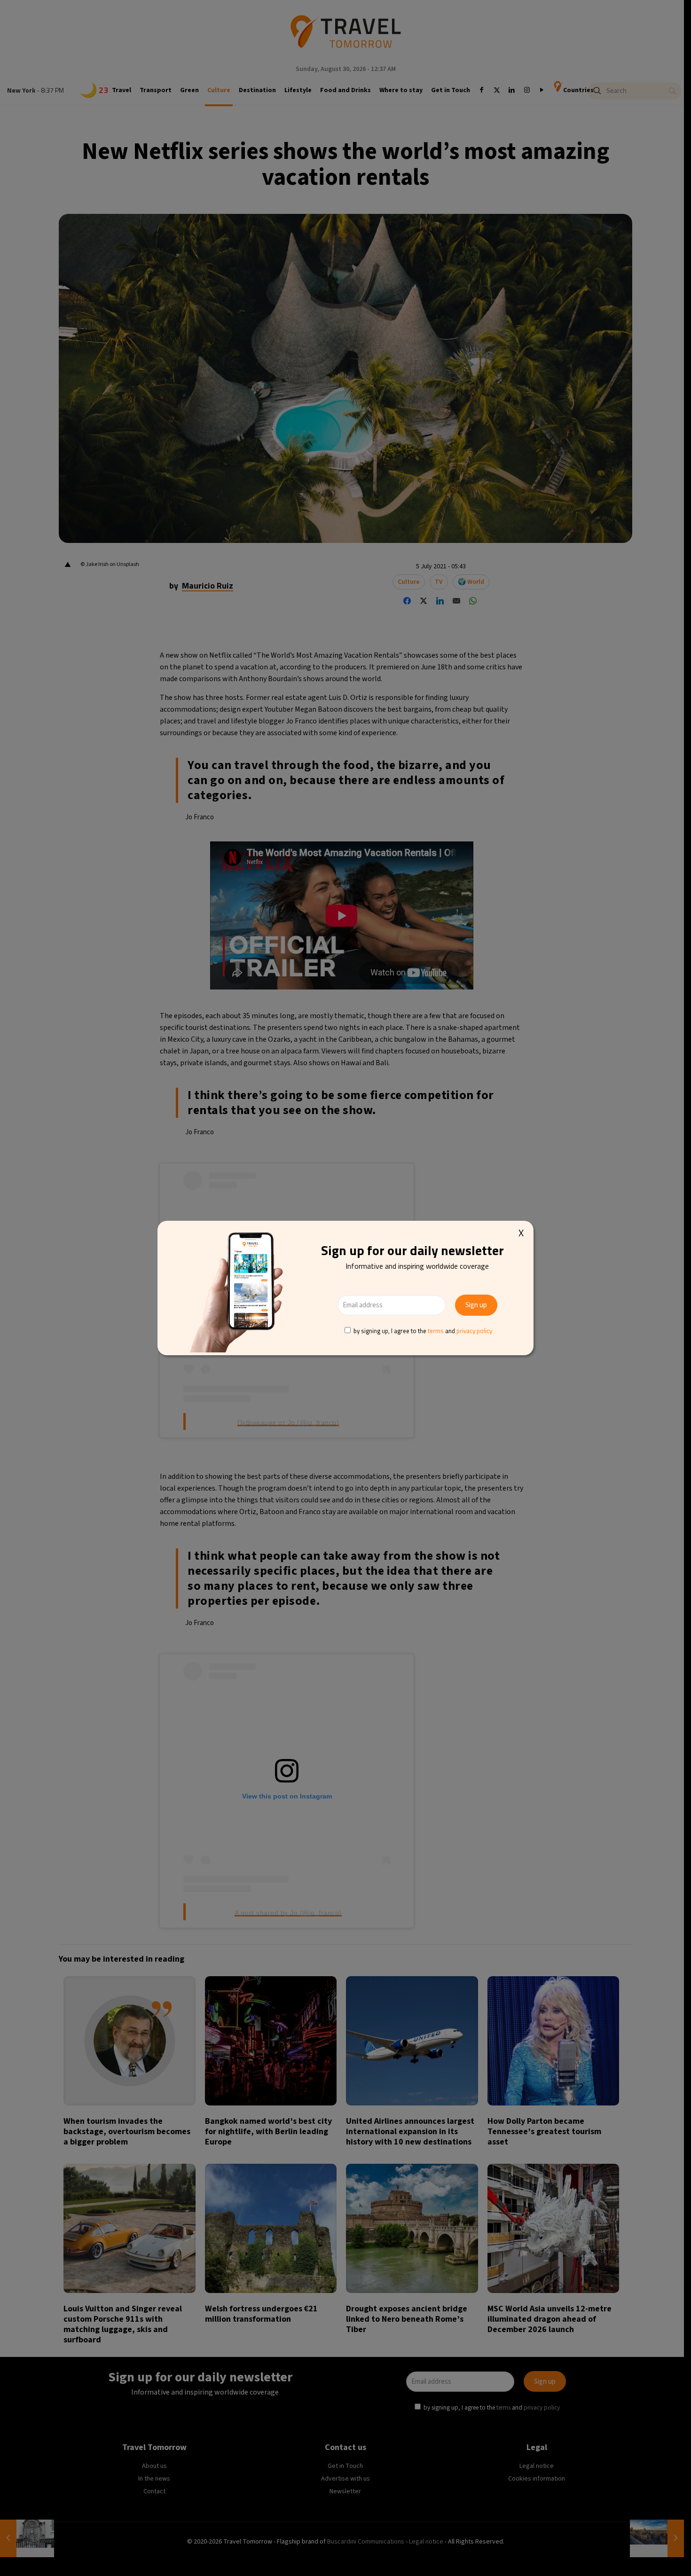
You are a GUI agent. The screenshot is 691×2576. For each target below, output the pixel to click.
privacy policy (474, 1331)
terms (436, 1331)
